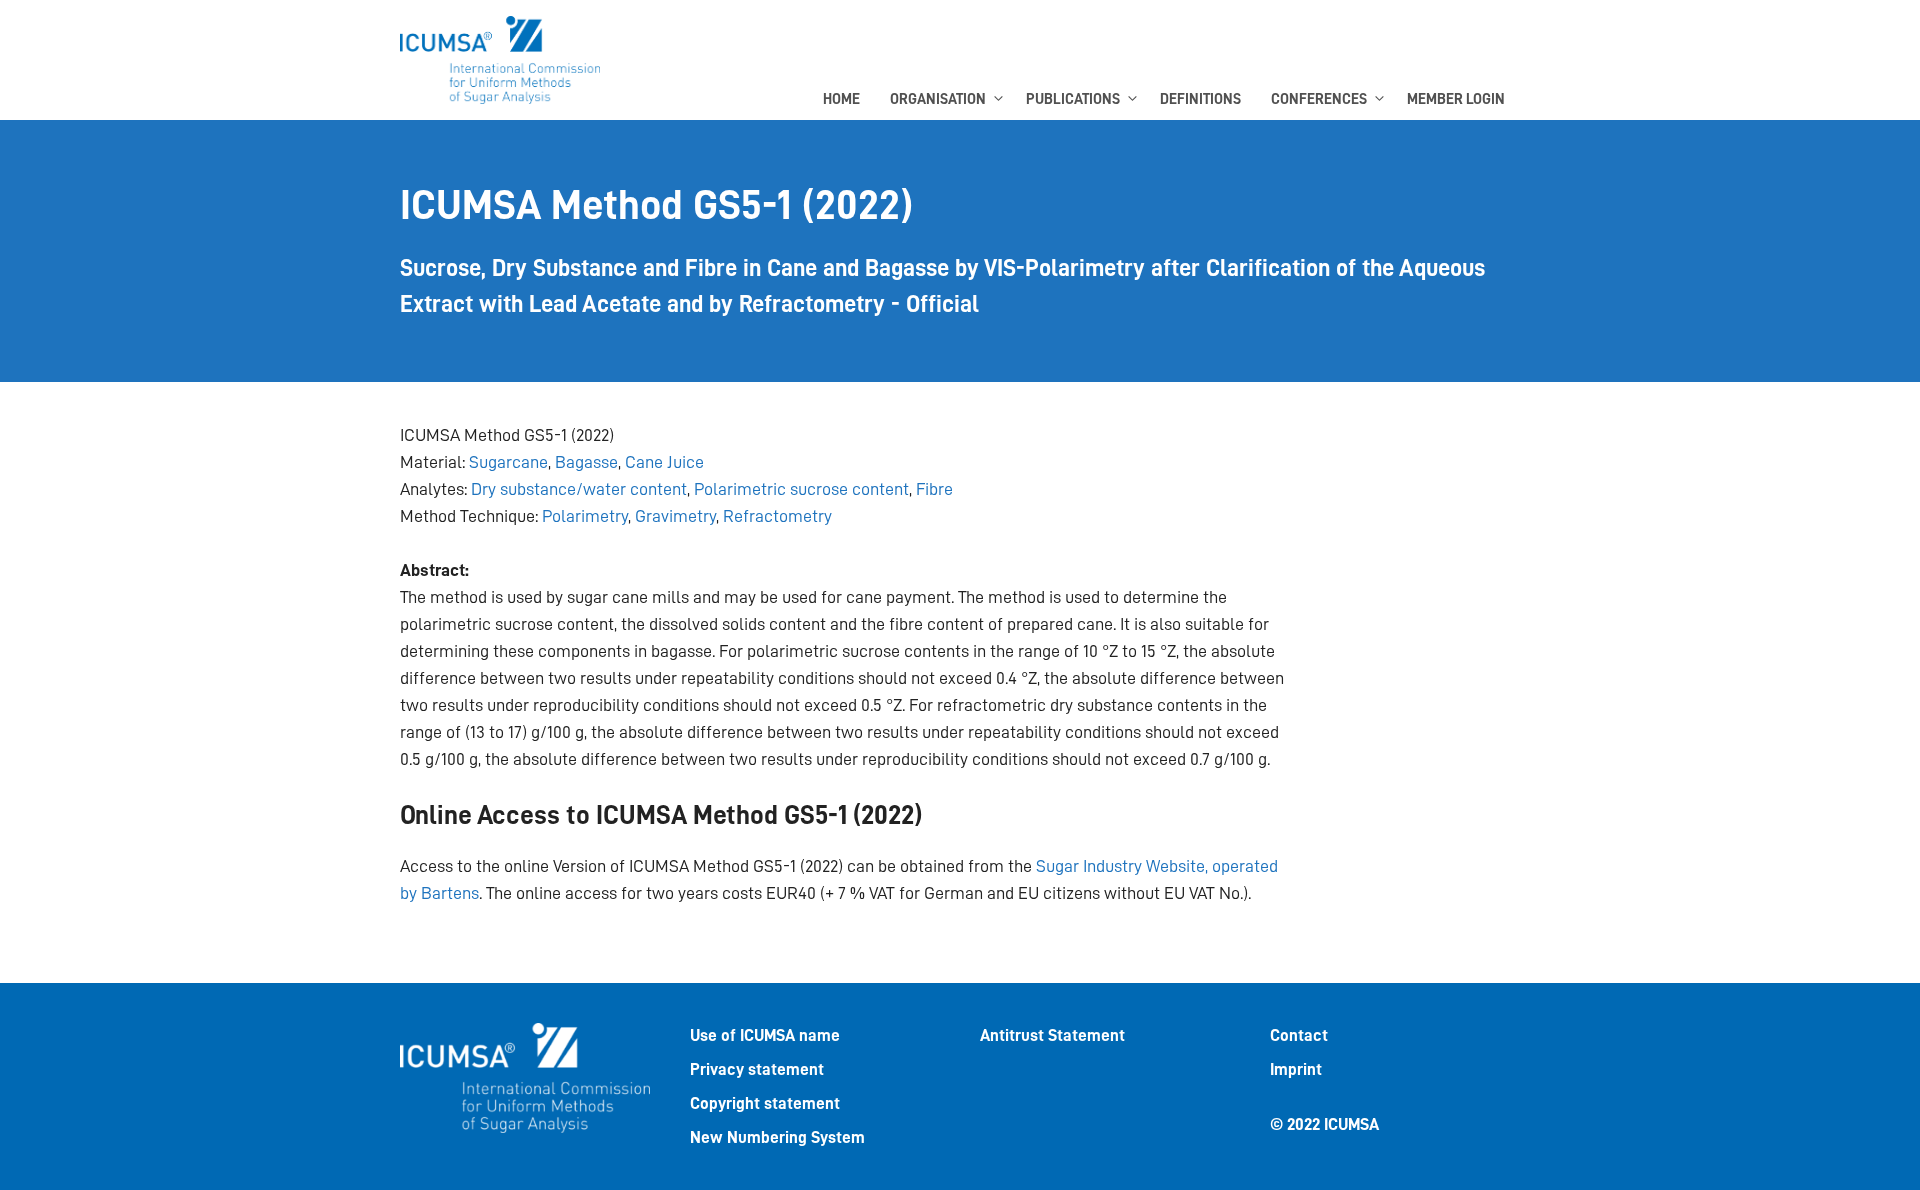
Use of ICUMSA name (765, 1035)
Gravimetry (675, 516)
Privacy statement (757, 1069)
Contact (1299, 1035)
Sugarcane (508, 462)
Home (841, 99)
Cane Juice (664, 462)
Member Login (1456, 99)
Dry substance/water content (579, 489)
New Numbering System (777, 1137)
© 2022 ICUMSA (1324, 1124)
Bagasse (586, 462)
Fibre (934, 489)
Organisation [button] (938, 99)
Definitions (1200, 99)
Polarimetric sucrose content (801, 489)
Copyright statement (765, 1103)
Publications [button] (1073, 99)
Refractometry (777, 516)
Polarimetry (585, 516)
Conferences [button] (1319, 99)
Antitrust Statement (1052, 1035)
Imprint (1296, 1069)
